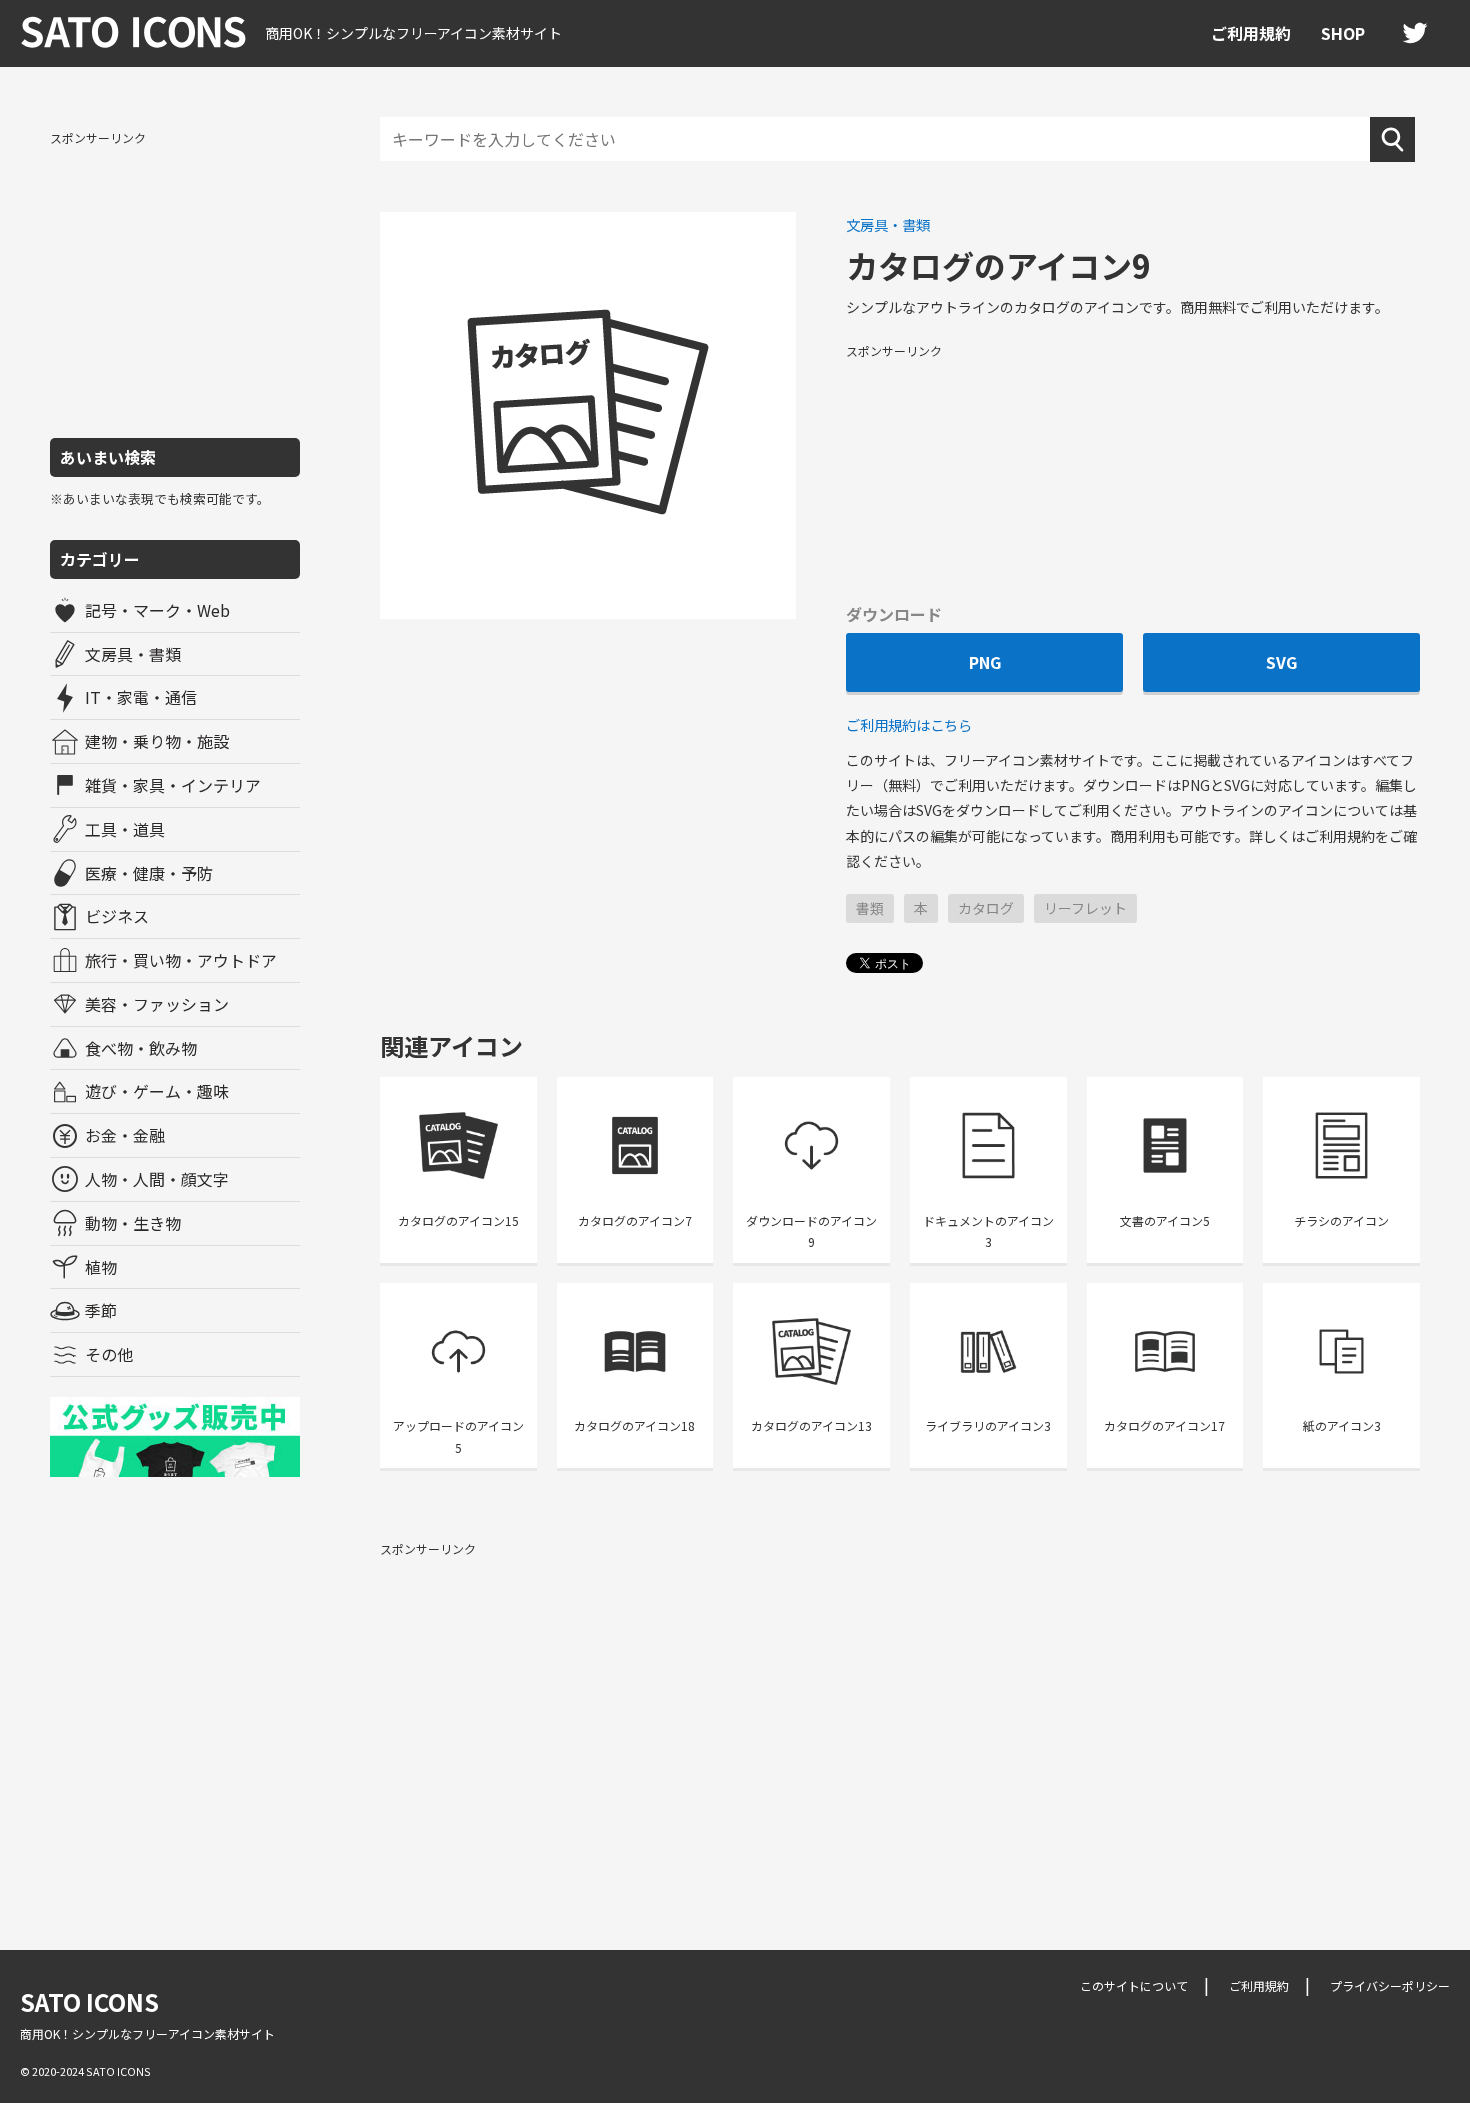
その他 (109, 1354)
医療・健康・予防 (149, 873)
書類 (870, 908)
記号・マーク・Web (157, 610)
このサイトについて (1134, 1985)
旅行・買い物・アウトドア (181, 960)
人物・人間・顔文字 (157, 1179)
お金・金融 (125, 1135)
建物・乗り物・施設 (157, 741)
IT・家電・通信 (141, 697)
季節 (101, 1310)
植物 (101, 1267)
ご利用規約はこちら (909, 724)
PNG (985, 662)
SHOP (1343, 33)
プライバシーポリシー (1390, 1985)
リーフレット (1085, 908)
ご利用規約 (1251, 33)
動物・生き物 (133, 1223)
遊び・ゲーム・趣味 (157, 1091)
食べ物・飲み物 (141, 1048)
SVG (1281, 662)
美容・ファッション (157, 1004)
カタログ (986, 908)
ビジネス (117, 916)
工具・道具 (125, 829)
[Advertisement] (175, 283)
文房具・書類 (133, 654)
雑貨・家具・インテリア (173, 785)
